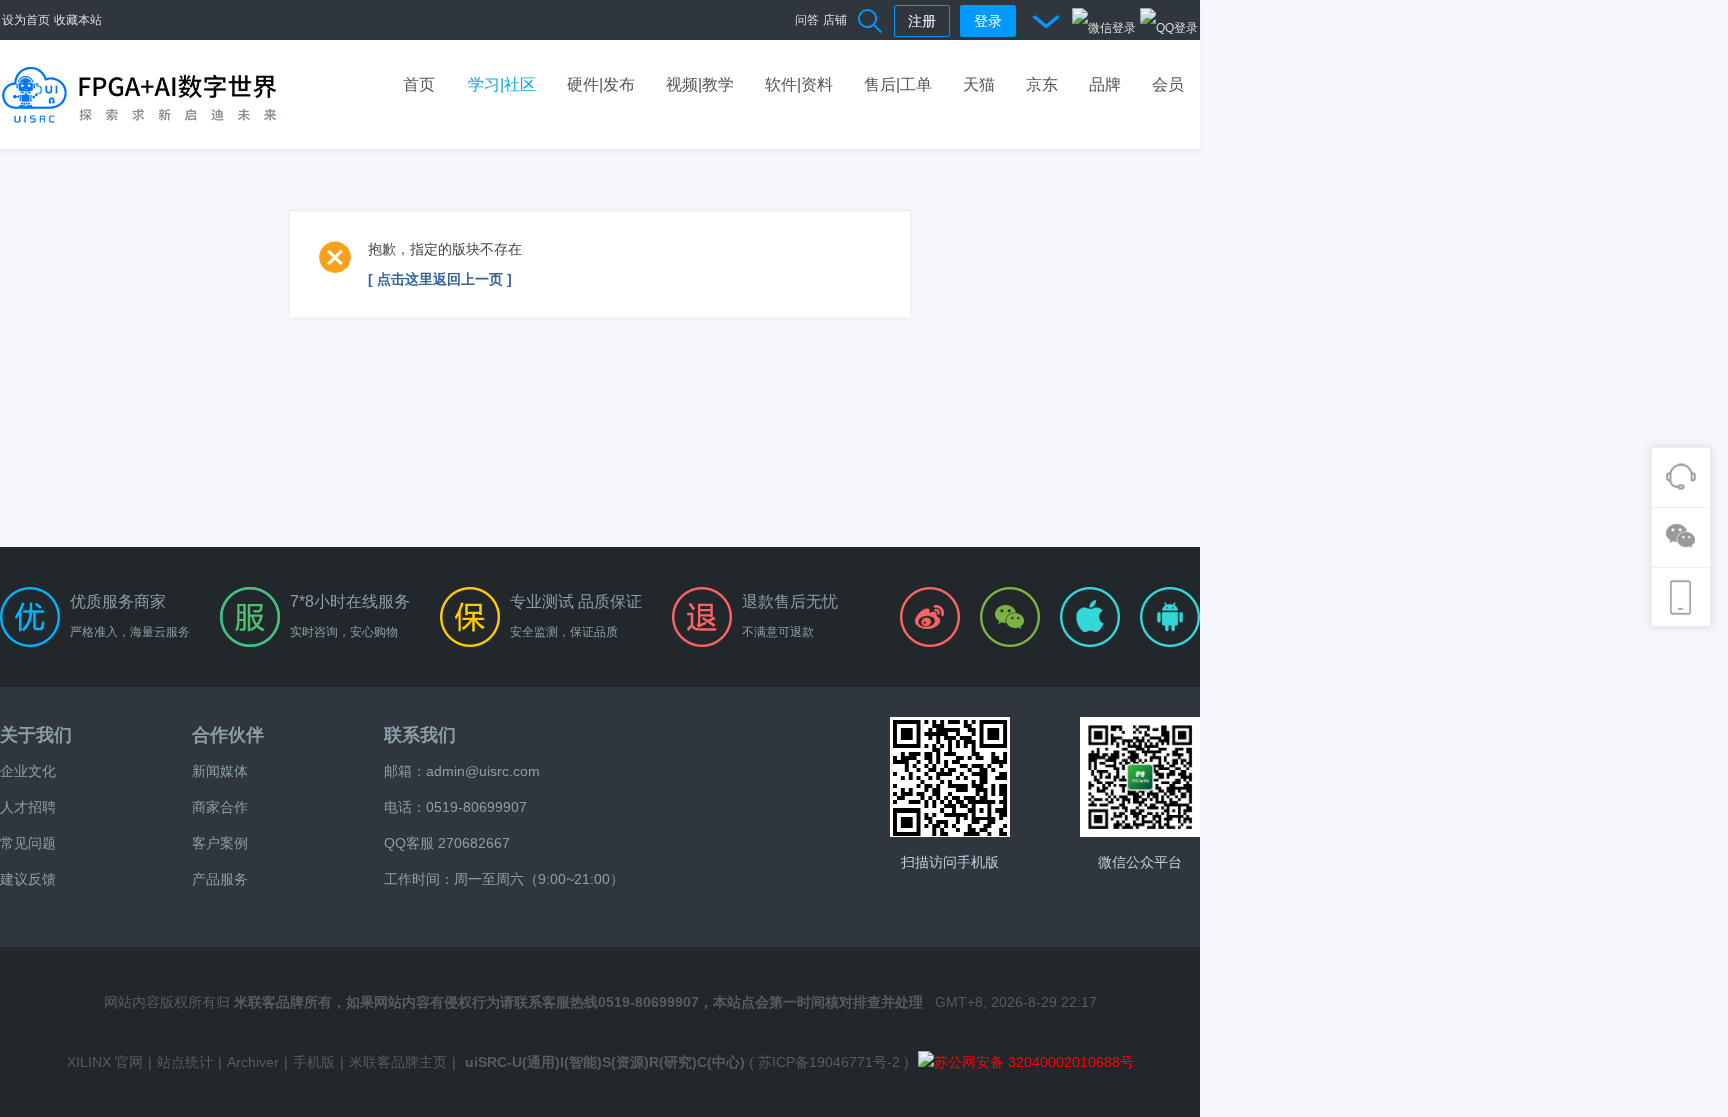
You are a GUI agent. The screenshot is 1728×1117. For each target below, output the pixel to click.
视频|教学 (700, 84)
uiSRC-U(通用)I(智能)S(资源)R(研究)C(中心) (605, 1062)
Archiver (253, 1062)
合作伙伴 (228, 735)
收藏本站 (78, 20)
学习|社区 (502, 84)
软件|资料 (799, 84)
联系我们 (420, 735)
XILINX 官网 (105, 1062)
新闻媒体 (220, 771)
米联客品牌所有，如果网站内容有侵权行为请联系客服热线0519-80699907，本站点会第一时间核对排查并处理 (578, 1002)
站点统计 (185, 1062)
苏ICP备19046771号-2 (829, 1062)
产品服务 (220, 879)
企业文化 (28, 771)
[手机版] (950, 777)
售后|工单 (898, 84)
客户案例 (220, 843)
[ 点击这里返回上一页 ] (440, 279)
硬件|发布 (601, 84)
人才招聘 (28, 807)
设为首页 (26, 20)
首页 (419, 84)
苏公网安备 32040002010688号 (1034, 1062)
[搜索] (871, 20)
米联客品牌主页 (398, 1062)
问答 (807, 20)
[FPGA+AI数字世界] (140, 94)
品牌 (1105, 84)
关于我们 (36, 735)
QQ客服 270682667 (447, 843)
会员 (1168, 84)
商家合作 (220, 807)
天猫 (979, 84)
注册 (922, 21)
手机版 (314, 1062)
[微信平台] (1140, 777)
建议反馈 (28, 879)
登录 (988, 21)
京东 (1042, 84)
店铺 (835, 20)
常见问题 (28, 843)
